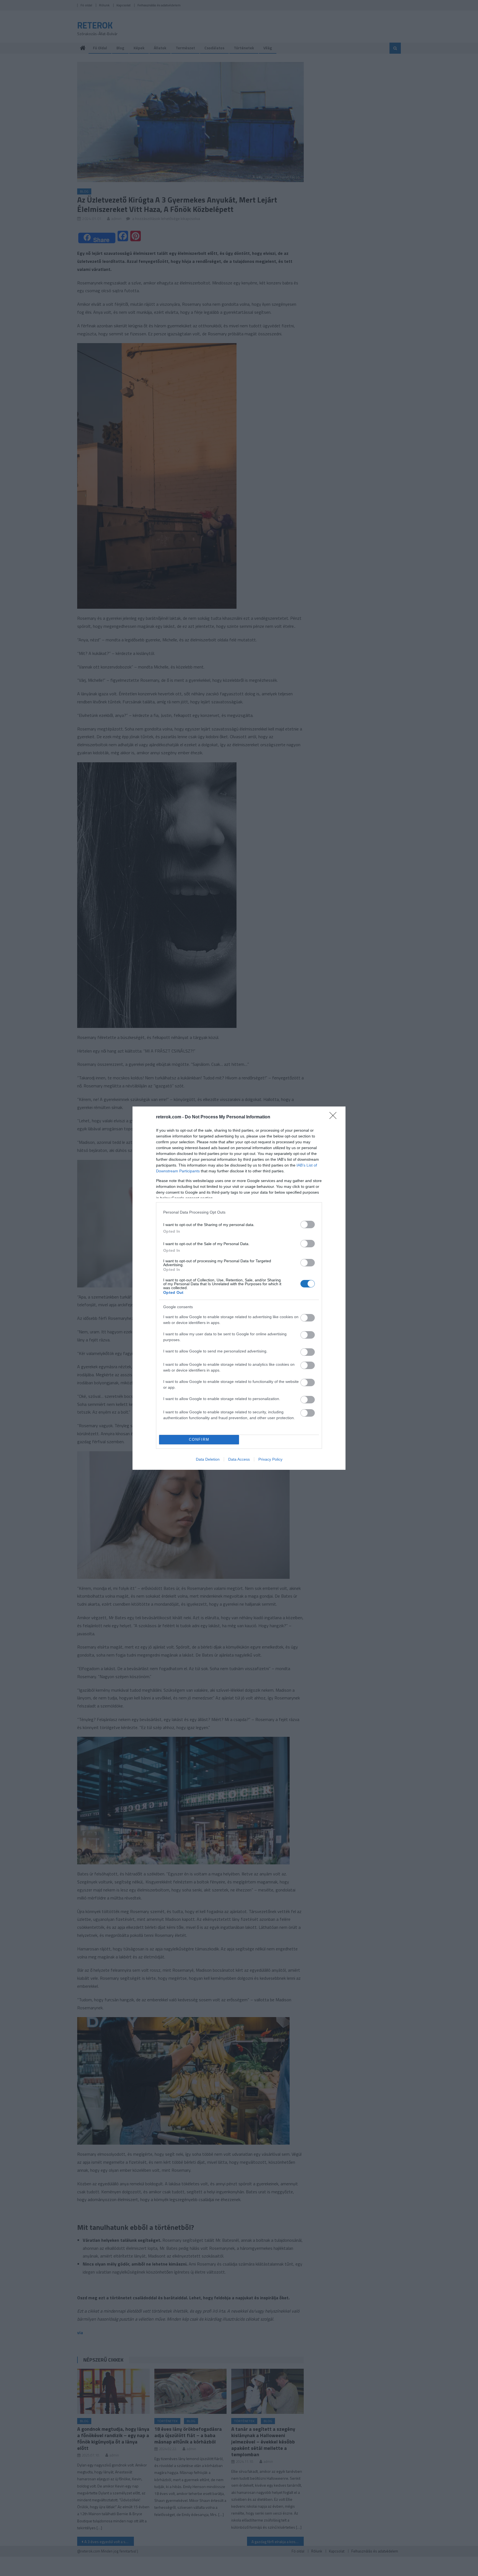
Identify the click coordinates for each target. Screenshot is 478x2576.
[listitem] (239, 1212)
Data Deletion (208, 1459)
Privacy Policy (270, 1459)
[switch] (308, 1224)
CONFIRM (199, 1439)
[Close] (335, 1117)
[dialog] (239, 1288)
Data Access (239, 1459)
